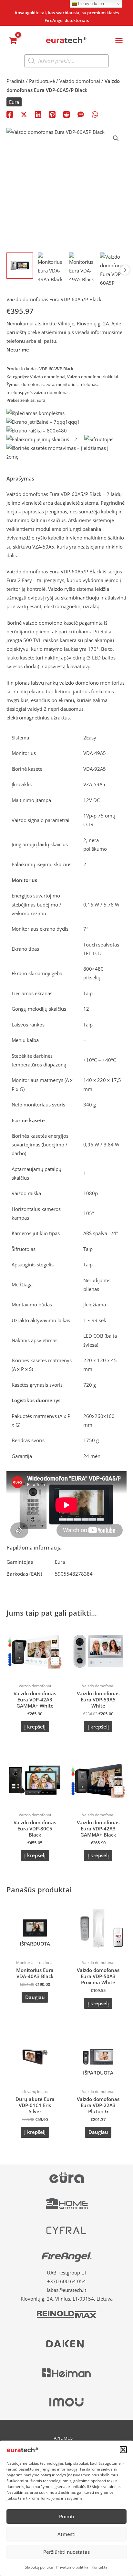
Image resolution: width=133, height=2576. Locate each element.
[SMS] (81, 114)
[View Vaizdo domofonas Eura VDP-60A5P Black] (20, 266)
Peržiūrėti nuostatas (66, 2552)
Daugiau (35, 1997)
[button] (123, 2450)
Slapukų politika (39, 2567)
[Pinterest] (52, 114)
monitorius (67, 384)
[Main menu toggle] (119, 40)
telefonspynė (19, 392)
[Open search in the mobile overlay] (66, 61)
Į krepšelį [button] (35, 1727)
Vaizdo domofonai (80, 81)
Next (125, 270)
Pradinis (15, 81)
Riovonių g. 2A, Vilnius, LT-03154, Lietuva (67, 2299)
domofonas (32, 384)
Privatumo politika (72, 2567)
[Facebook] (10, 114)
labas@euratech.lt (66, 2290)
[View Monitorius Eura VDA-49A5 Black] (51, 268)
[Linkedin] (38, 114)
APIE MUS (63, 2438)
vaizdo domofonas (51, 392)
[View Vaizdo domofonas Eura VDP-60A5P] (113, 270)
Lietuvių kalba (90, 4)
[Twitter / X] (24, 114)
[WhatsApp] (95, 114)
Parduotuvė (42, 81)
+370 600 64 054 (66, 2281)
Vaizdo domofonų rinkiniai (92, 377)
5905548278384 (74, 1574)
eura (50, 384)
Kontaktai (100, 2567)
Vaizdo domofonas (27, 571)
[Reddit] (66, 114)
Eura (14, 102)
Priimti (67, 2516)
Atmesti (66, 2534)
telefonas (88, 384)
